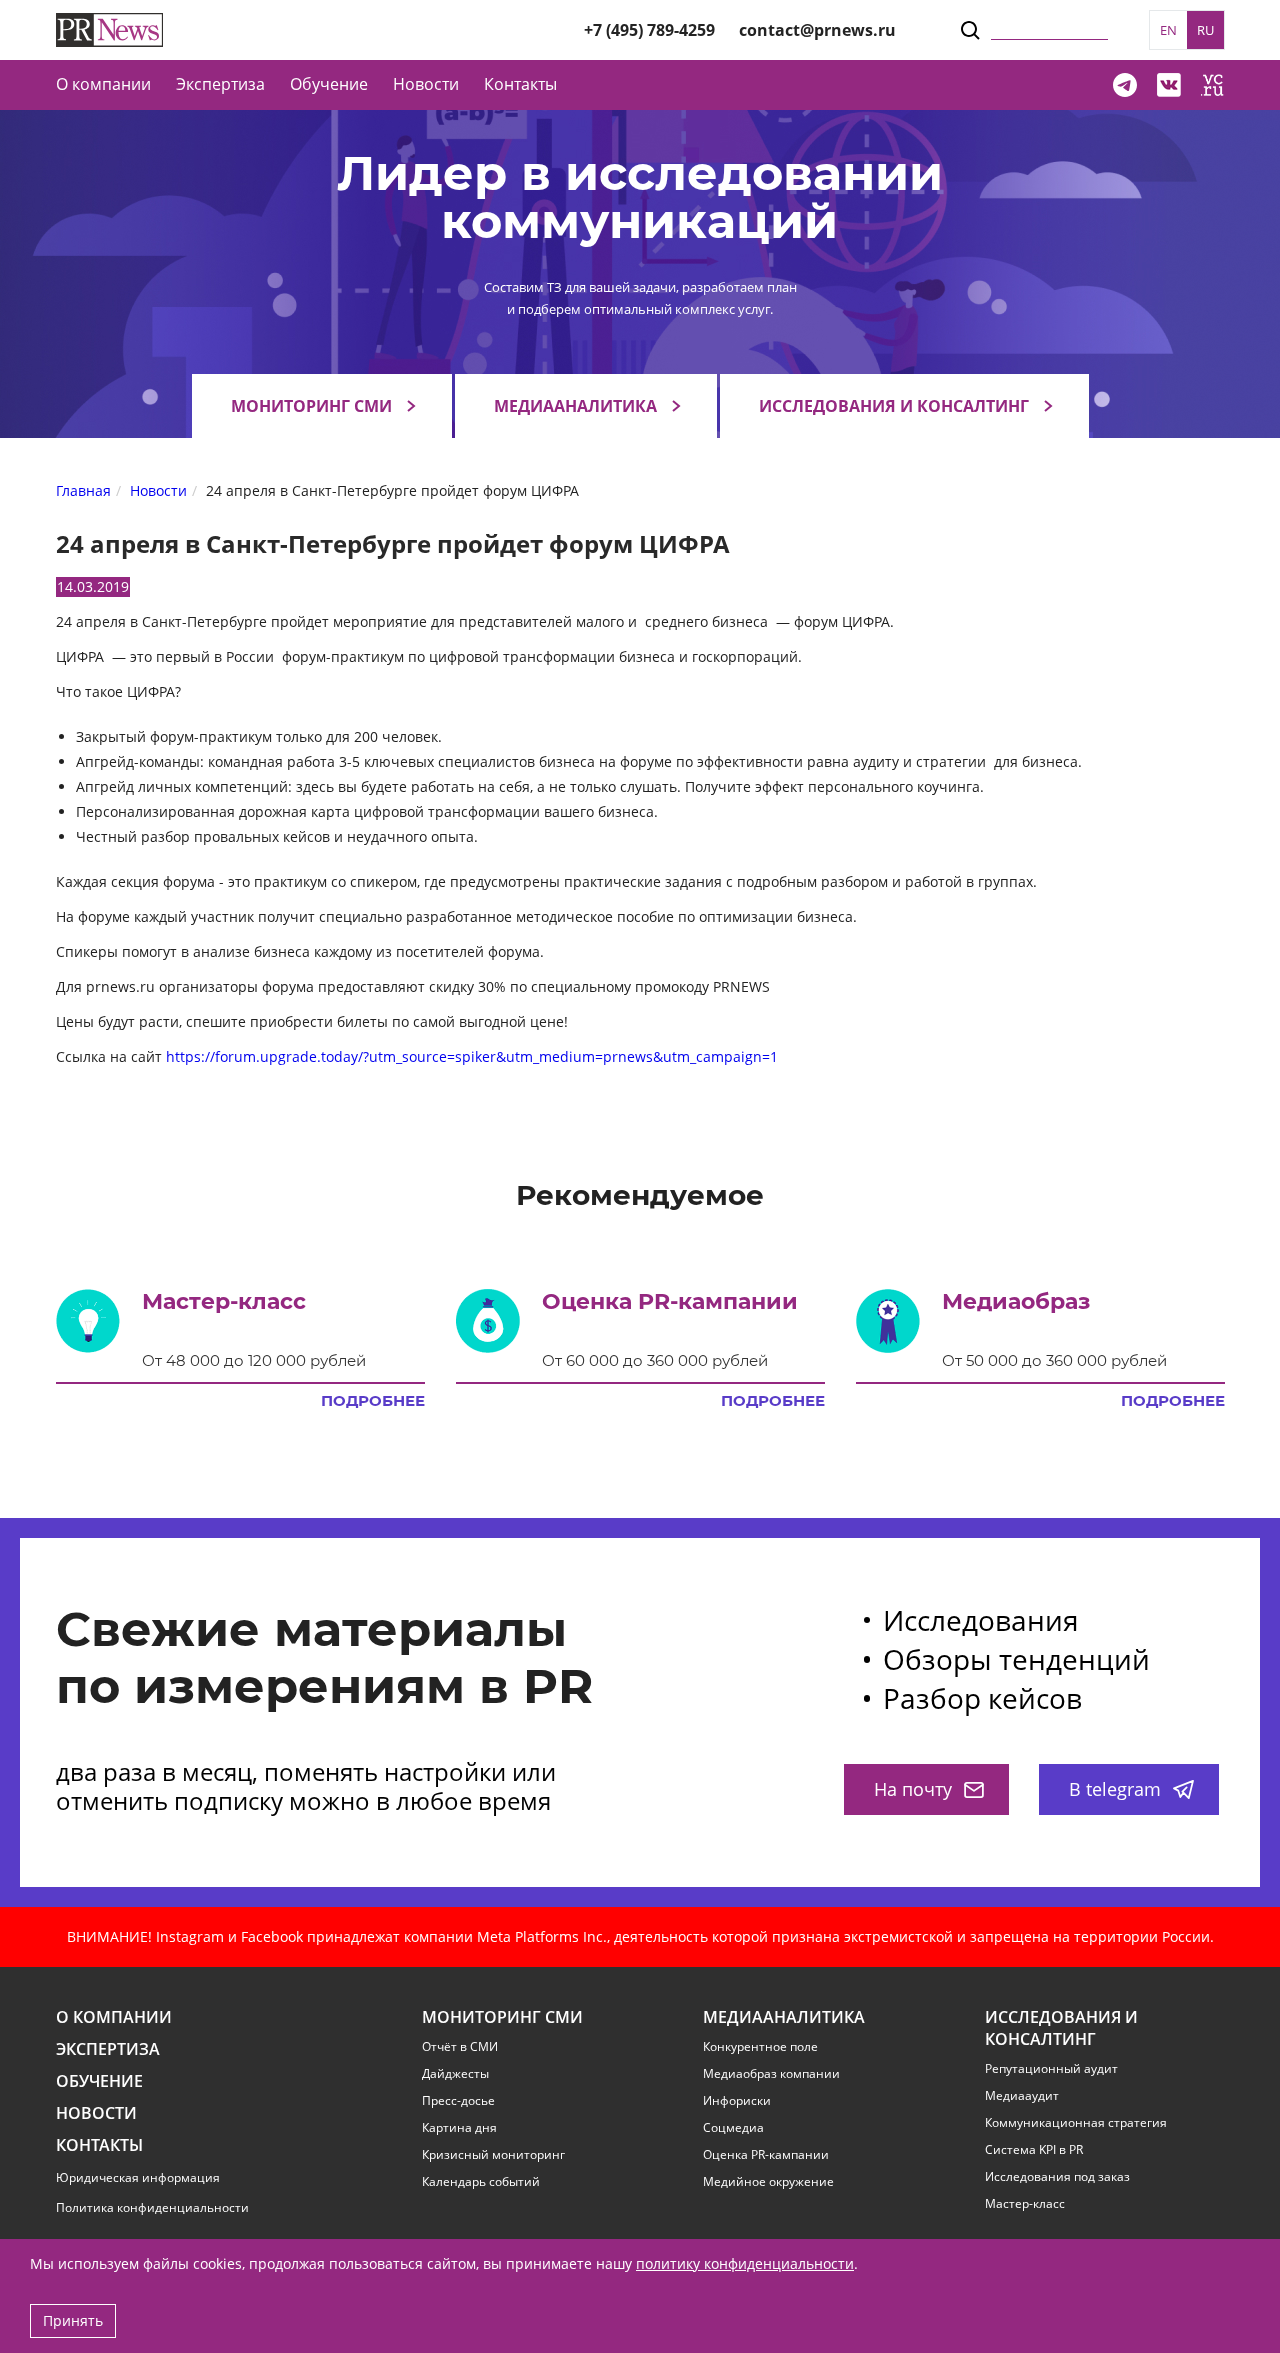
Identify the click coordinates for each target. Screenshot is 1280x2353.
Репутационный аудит (1051, 2069)
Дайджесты (455, 2074)
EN (1168, 30)
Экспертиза (108, 2049)
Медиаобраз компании (771, 2074)
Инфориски (737, 2101)
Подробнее (373, 1401)
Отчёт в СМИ (460, 2047)
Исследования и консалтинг (894, 406)
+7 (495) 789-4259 (649, 30)
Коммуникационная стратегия (1076, 2123)
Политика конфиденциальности (152, 2207)
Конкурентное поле (760, 2047)
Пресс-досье (458, 2101)
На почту (913, 1789)
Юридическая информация (138, 2177)
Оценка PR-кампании (766, 2155)
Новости (426, 84)
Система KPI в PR (1034, 2150)
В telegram (1115, 1789)
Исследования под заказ (1057, 2177)
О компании (103, 84)
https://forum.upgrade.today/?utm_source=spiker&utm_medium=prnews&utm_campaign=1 (472, 1056)
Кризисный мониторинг (493, 2155)
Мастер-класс (1025, 2204)
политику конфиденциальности (745, 2263)
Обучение (329, 84)
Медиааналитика (575, 406)
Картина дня (459, 2128)
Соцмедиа (733, 2128)
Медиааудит (1022, 2096)
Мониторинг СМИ (311, 406)
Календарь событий (481, 2182)
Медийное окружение (768, 2182)
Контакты (520, 84)
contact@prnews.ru (817, 30)
